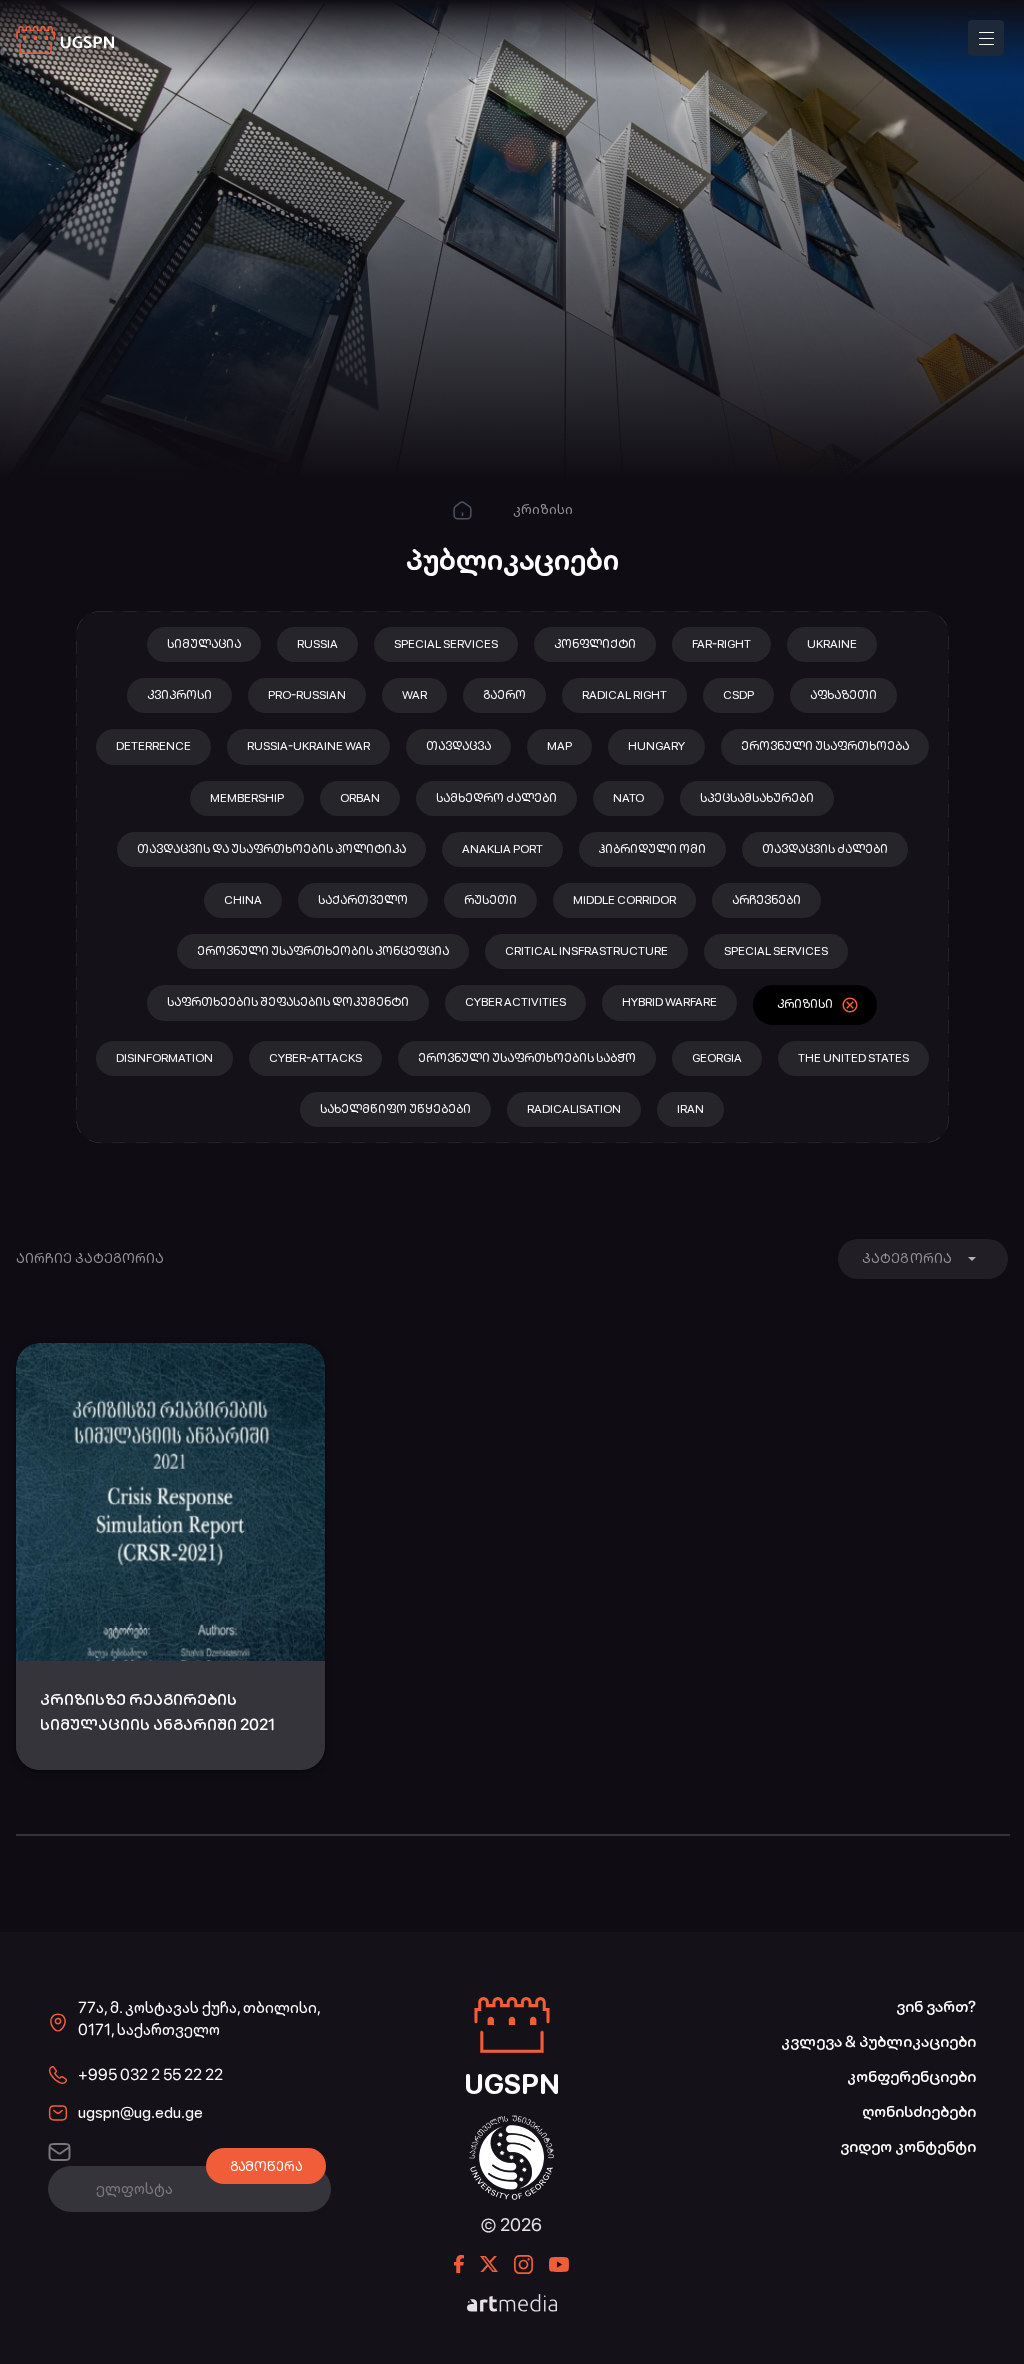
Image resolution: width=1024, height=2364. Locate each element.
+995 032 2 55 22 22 (150, 2074)
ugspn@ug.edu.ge (140, 2112)
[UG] (511, 2125)
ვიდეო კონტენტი (908, 2146)
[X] (489, 2264)
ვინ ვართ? (936, 2006)
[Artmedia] (512, 2305)
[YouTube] (559, 2264)
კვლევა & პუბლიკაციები (878, 2041)
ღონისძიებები (919, 2111)
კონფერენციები (911, 2076)
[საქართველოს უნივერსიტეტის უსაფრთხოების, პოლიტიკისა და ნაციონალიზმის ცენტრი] (66, 40)
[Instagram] (523, 2264)
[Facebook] (459, 2264)
